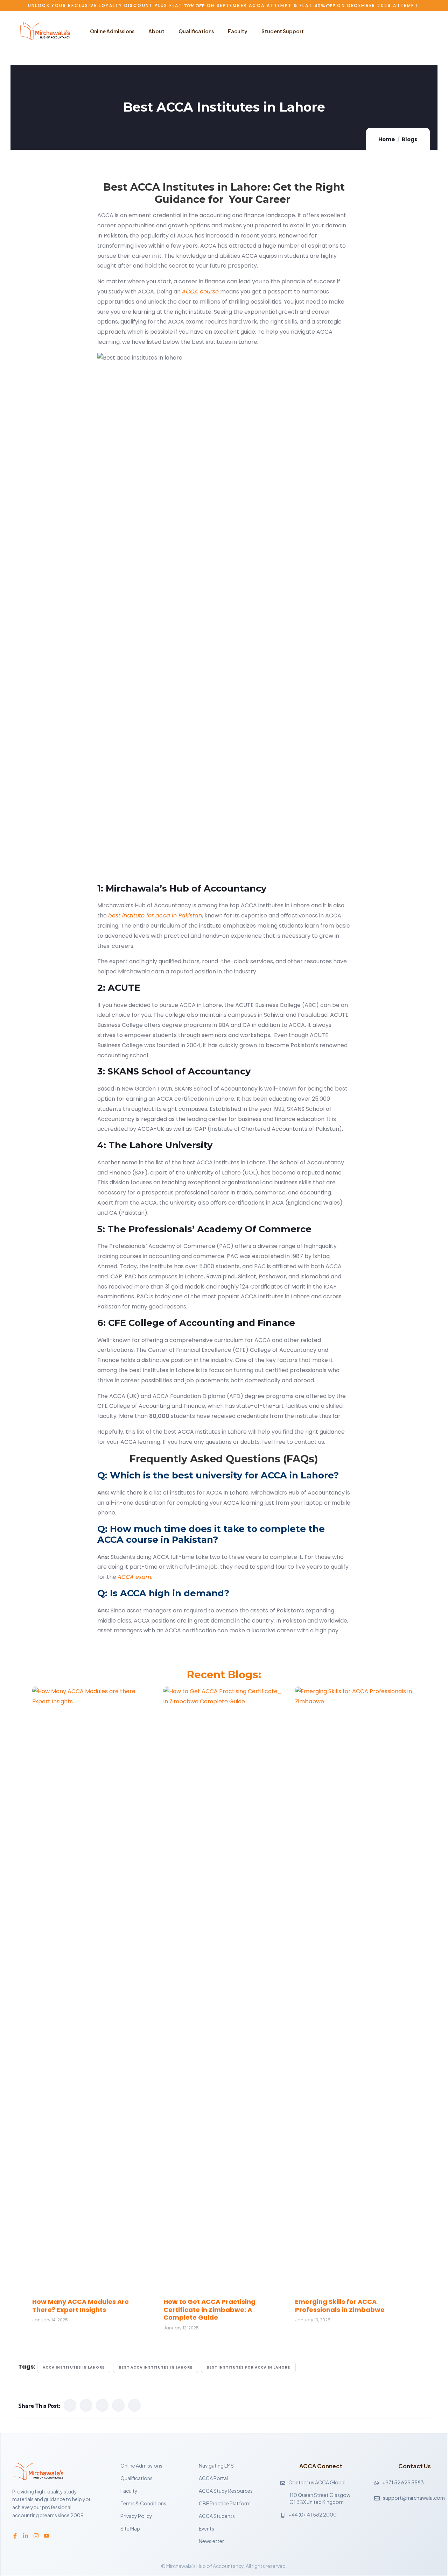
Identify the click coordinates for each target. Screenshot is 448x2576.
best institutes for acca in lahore (248, 2367)
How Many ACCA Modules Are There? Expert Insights (80, 2306)
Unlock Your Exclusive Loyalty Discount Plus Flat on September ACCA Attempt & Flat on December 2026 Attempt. (224, 5)
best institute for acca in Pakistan (155, 916)
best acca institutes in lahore (156, 2367)
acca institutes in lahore (74, 2367)
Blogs (410, 139)
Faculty (238, 31)
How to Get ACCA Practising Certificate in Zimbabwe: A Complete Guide (209, 2309)
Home (387, 139)
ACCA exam (134, 1577)
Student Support (283, 31)
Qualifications (196, 31)
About (156, 31)
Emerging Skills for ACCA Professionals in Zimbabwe (340, 2306)
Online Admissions (112, 31)
